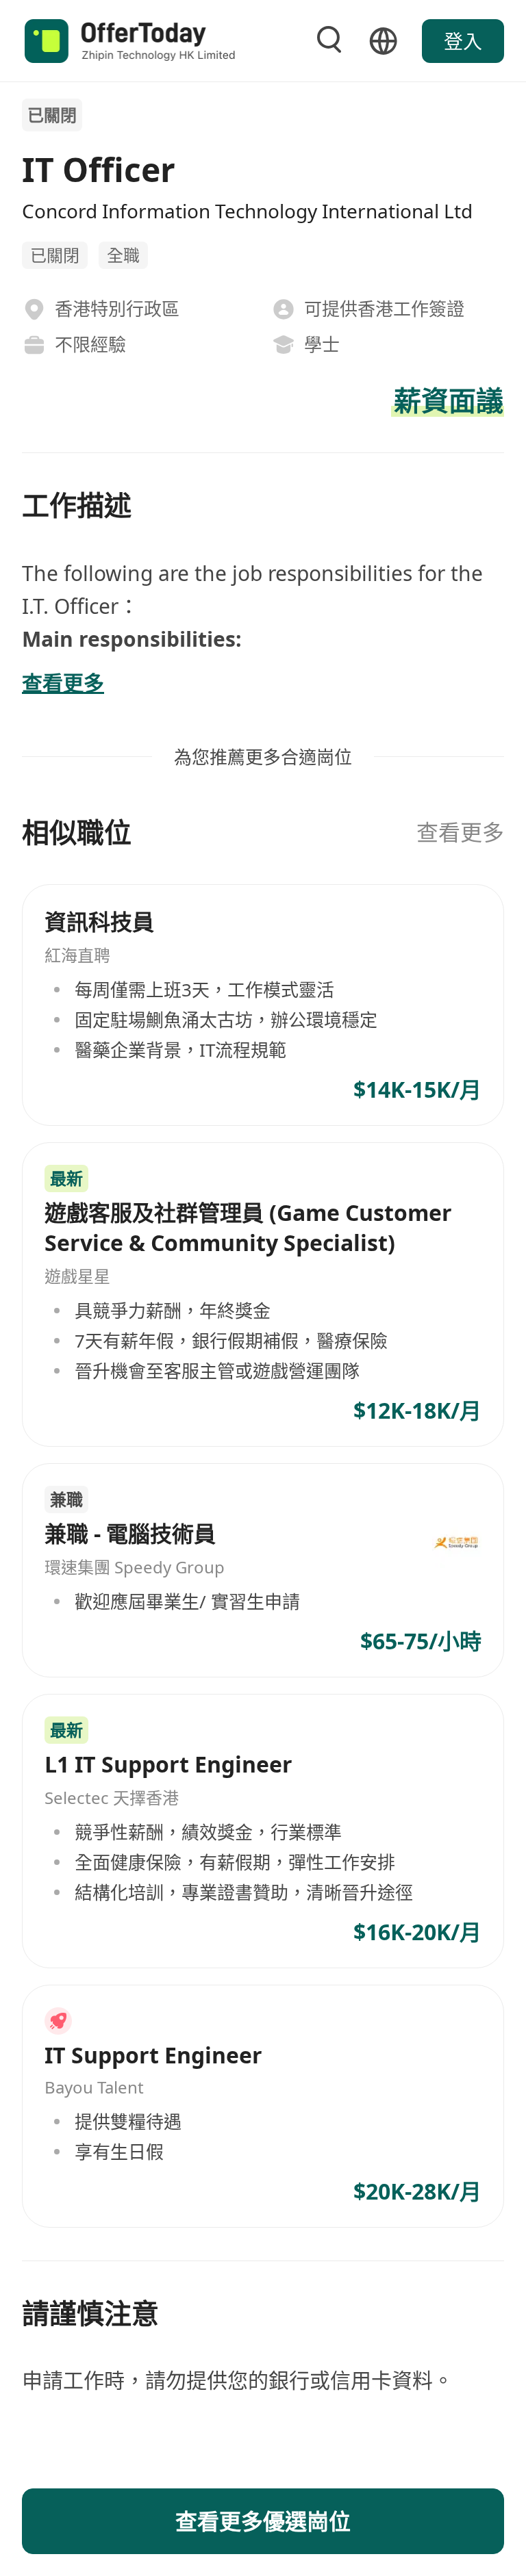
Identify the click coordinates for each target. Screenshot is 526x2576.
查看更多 (460, 832)
